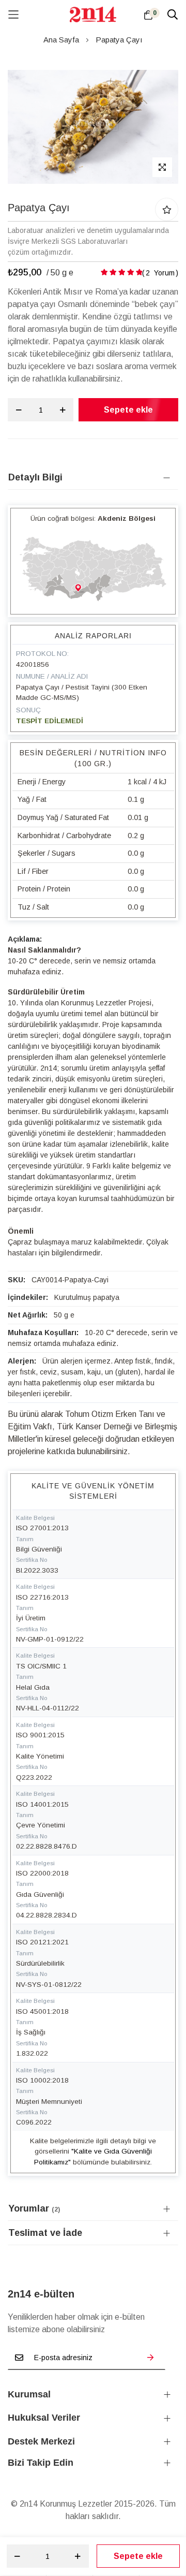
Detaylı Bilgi (35, 477)
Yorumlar (33, 2208)
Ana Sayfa (61, 40)
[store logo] (93, 14)
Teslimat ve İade (45, 2233)
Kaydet (150, 2358)
